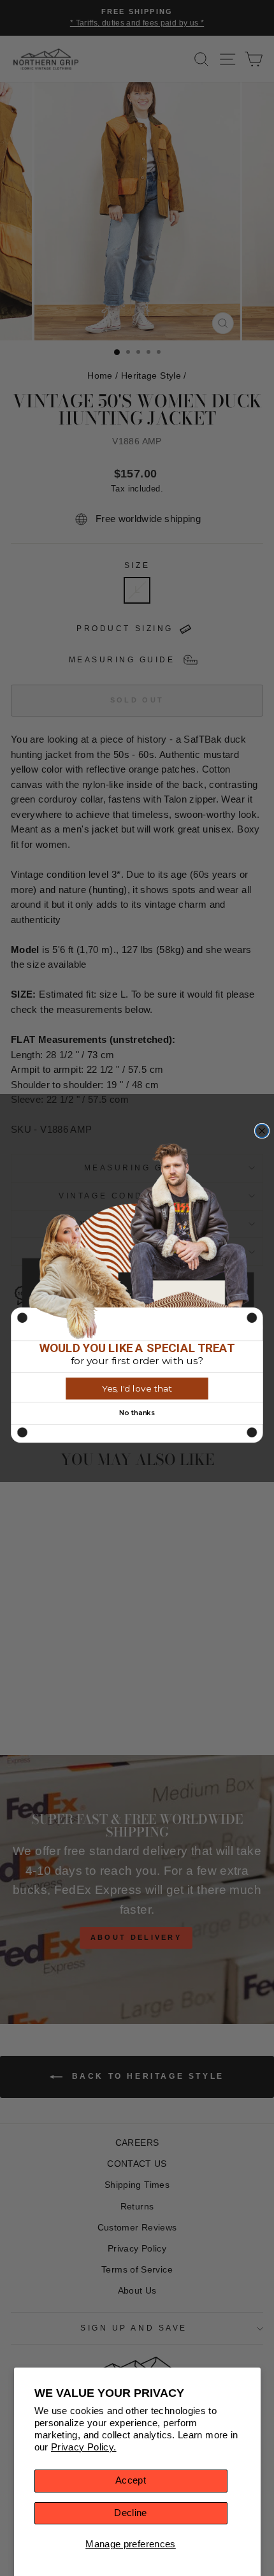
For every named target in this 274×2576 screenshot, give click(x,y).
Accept (131, 2480)
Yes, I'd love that (137, 1388)
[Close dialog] (262, 1131)
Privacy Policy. (84, 2447)
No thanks (137, 1413)
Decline (131, 2513)
